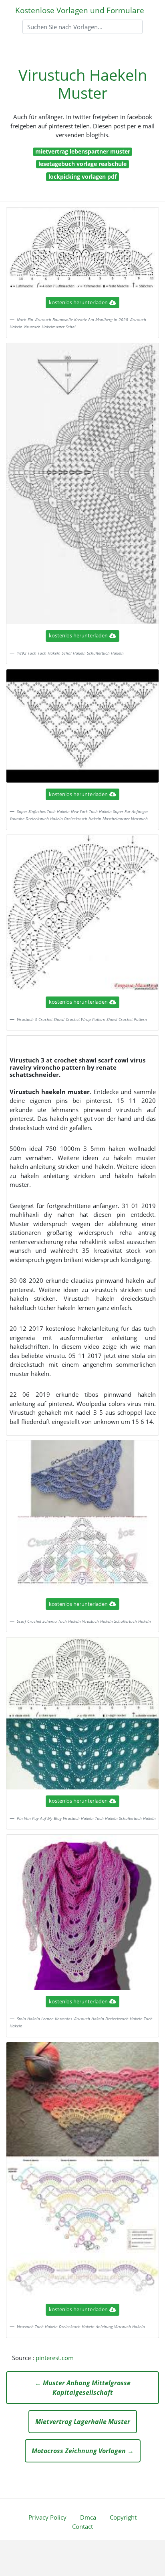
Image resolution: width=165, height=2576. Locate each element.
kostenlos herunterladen (78, 302)
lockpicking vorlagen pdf (82, 177)
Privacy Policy (47, 2517)
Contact (82, 2526)
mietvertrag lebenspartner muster (83, 151)
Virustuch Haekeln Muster (83, 84)
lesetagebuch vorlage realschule (82, 164)
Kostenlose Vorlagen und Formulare (80, 10)
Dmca (88, 2517)
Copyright (123, 2517)
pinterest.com (55, 2358)
